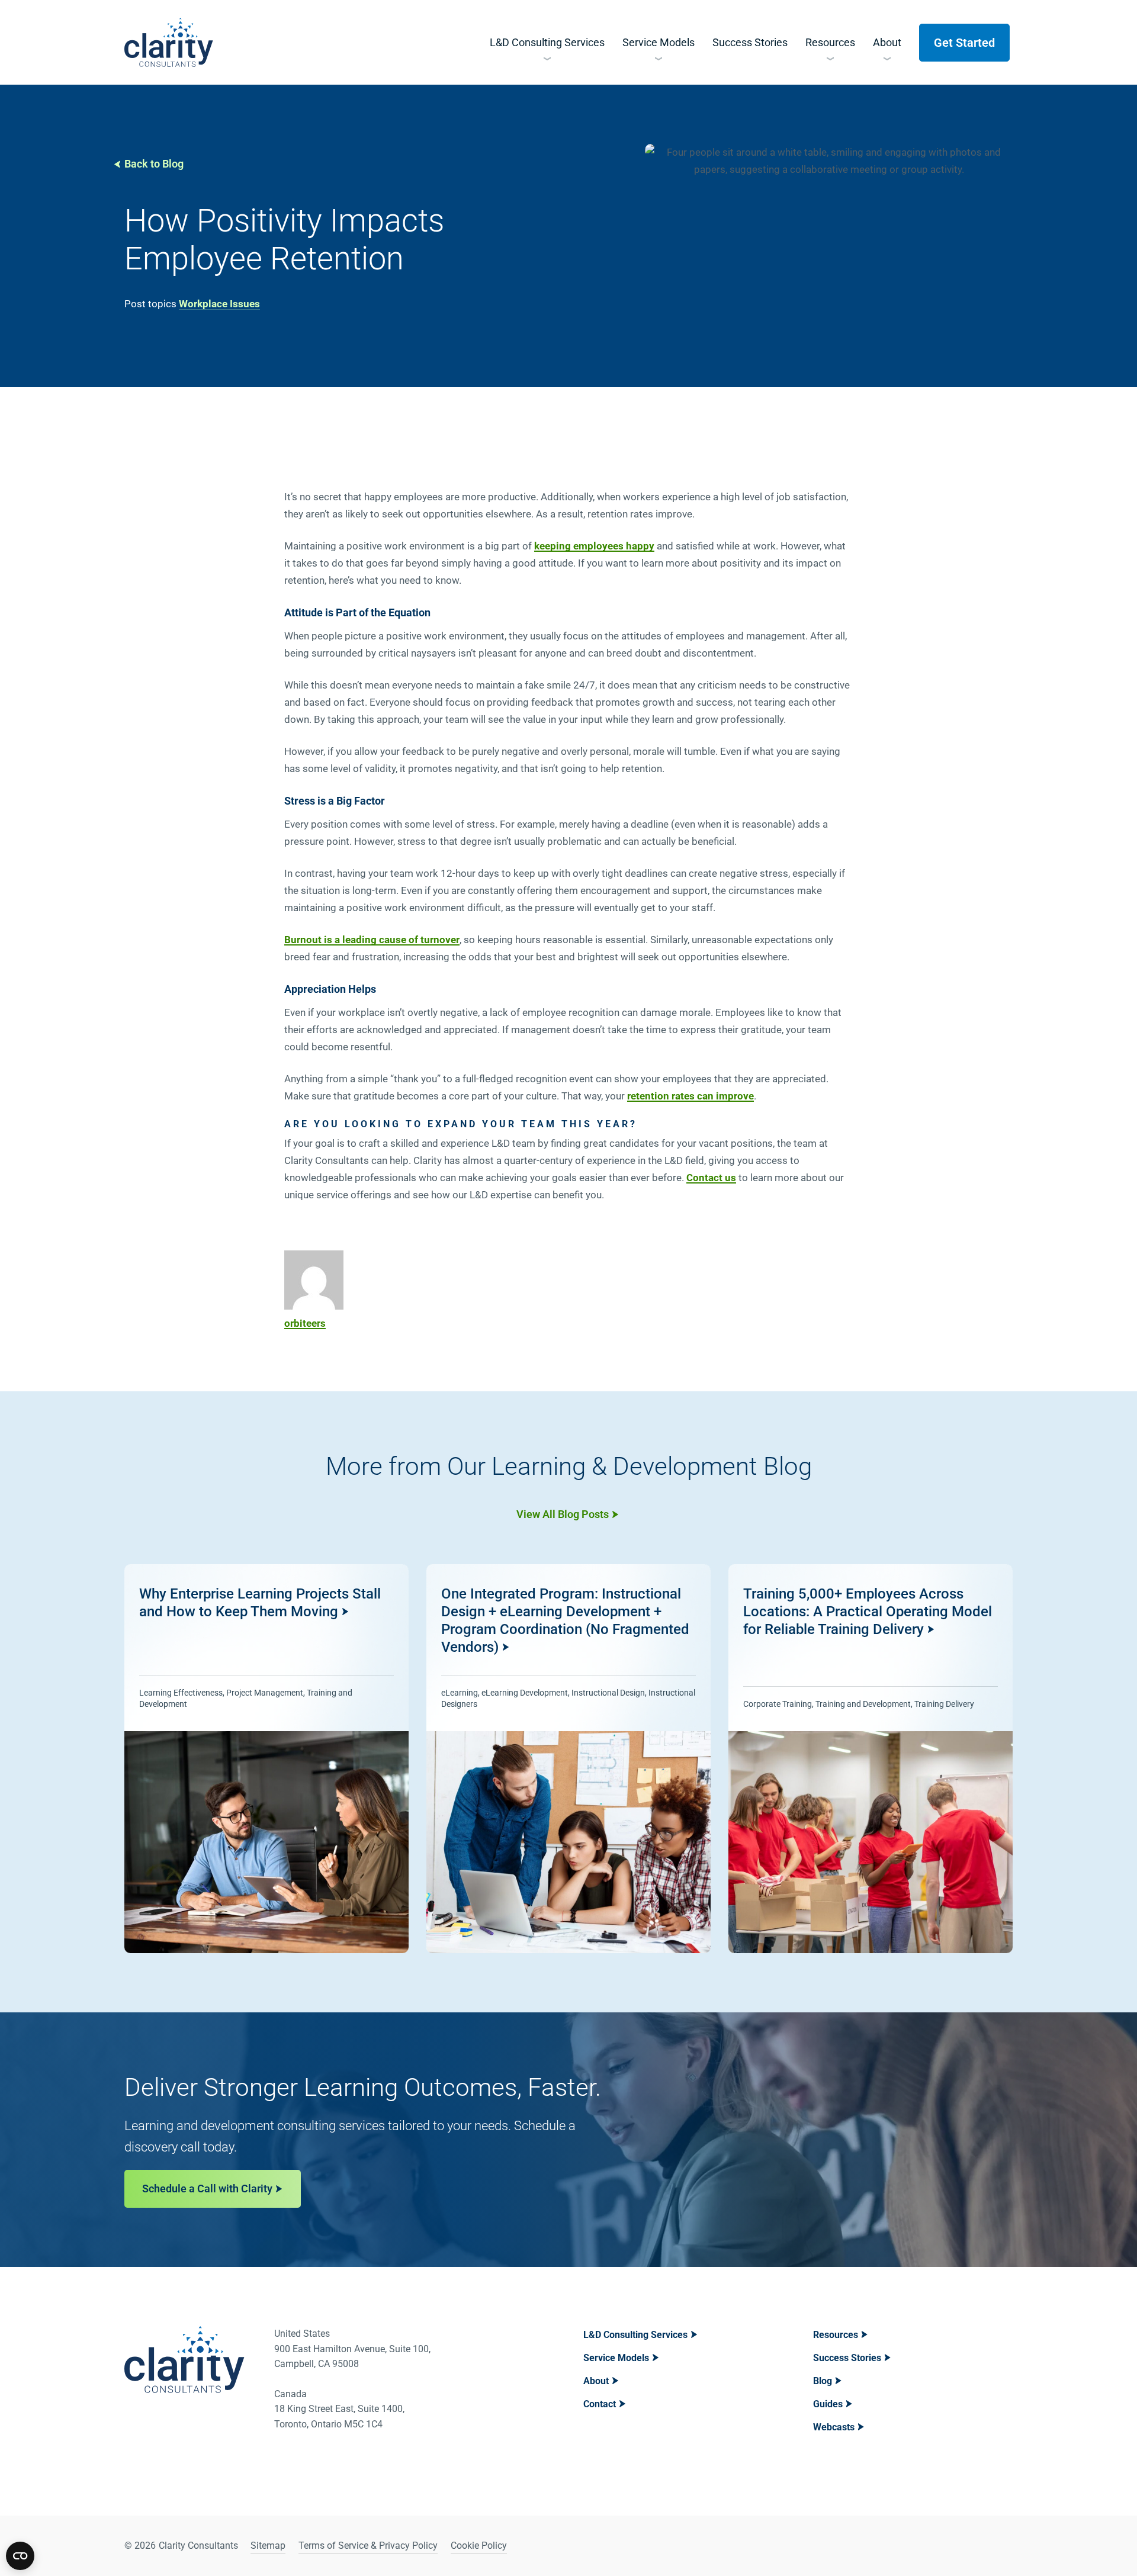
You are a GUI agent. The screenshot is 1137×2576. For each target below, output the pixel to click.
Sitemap (268, 2546)
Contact (600, 2404)
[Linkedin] (972, 2546)
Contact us (711, 1178)
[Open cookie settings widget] (20, 2556)
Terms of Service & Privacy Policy (368, 2546)
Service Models (616, 2358)
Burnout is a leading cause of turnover (372, 940)
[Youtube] (1002, 2546)
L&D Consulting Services (635, 2335)
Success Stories (847, 2358)
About (596, 2381)
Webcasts (834, 2427)
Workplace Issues (219, 304)
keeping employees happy (594, 546)
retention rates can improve (690, 1096)
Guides (828, 2404)
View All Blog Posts (563, 1514)
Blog (823, 2381)
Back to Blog (154, 164)
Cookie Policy (479, 2546)
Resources (836, 2335)
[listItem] (266, 1759)
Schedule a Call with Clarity (207, 2189)
